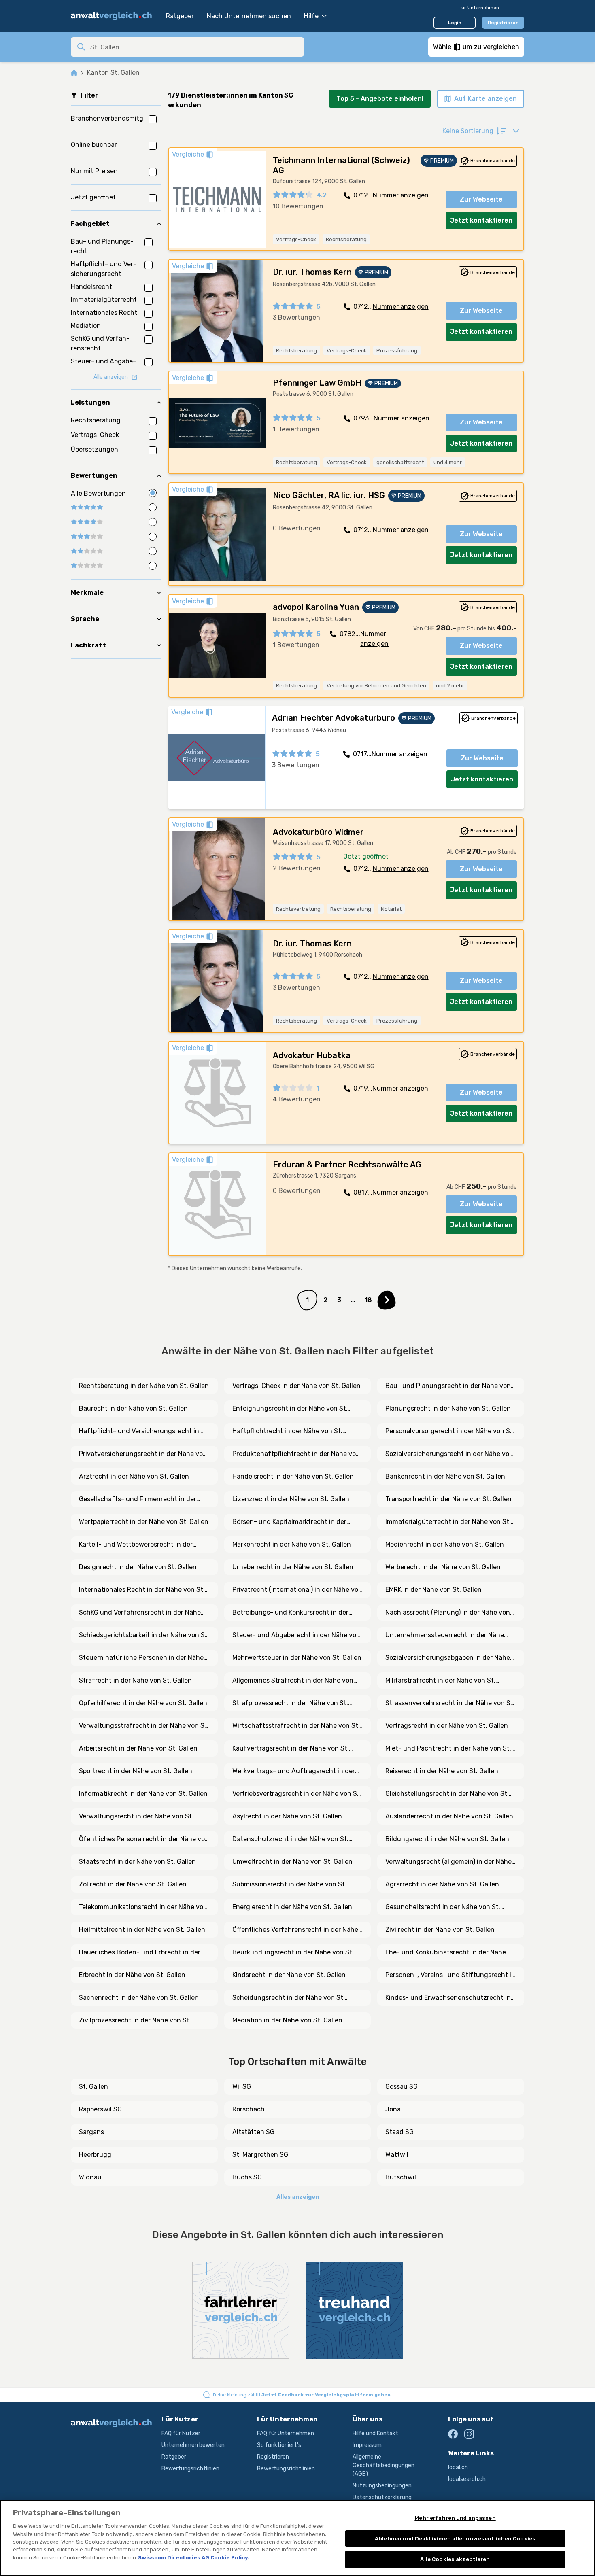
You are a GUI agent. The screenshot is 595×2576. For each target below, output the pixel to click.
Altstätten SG (253, 2132)
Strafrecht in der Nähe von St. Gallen (135, 1680)
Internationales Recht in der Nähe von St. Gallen (142, 1590)
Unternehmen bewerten (193, 2445)
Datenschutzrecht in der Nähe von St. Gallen (290, 1840)
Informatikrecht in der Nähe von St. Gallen (143, 1794)
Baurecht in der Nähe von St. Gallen (133, 1408)
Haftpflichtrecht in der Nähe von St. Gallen (287, 1432)
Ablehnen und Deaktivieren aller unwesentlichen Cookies (455, 2539)
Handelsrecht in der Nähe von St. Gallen (293, 1476)
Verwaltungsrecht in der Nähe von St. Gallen (136, 1817)
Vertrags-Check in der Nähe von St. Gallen (296, 1386)
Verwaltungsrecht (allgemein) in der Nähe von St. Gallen (448, 1862)
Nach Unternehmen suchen (249, 16)
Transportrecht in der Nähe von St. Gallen (448, 1499)
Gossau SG (402, 2087)
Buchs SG (247, 2177)
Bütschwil (401, 2177)
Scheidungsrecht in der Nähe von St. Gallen (289, 1998)
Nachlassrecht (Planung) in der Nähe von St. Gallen (448, 1613)
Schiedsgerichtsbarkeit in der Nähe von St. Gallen (144, 1636)
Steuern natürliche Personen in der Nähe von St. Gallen (141, 1658)
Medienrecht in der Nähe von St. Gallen (445, 1544)
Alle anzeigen (111, 377)
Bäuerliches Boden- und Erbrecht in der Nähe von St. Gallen (140, 1953)
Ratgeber (180, 16)
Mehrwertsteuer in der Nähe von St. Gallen (297, 1658)
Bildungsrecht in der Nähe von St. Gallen (447, 1839)
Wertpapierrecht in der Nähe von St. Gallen (144, 1522)
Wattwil (397, 2155)
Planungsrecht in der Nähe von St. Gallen (448, 1408)
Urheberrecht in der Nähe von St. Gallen (293, 1567)
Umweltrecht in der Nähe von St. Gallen (292, 1862)
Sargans (91, 2132)
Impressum (367, 2445)
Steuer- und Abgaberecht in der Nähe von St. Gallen (296, 1636)
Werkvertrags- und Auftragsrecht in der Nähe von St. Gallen (294, 1772)
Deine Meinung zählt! (303, 2395)
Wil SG (242, 2087)
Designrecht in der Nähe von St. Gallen (138, 1567)
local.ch (458, 2467)
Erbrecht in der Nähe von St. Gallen (132, 1975)
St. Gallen (93, 2087)
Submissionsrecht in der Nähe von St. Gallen (289, 1885)
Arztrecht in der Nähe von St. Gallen (134, 1476)
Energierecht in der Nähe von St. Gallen (292, 1907)
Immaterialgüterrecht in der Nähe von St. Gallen (448, 1522)
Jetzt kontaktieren (481, 220)
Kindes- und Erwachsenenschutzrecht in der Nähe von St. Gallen (448, 1998)
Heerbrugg (95, 2155)
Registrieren (503, 23)
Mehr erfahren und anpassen (455, 2518)
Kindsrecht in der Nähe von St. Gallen (289, 1975)
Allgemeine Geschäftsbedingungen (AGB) (384, 2465)
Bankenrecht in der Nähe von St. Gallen (445, 1476)
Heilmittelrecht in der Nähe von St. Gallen (142, 1930)
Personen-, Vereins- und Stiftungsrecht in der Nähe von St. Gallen (450, 1975)
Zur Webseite (481, 199)
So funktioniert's (279, 2445)
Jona (393, 2109)
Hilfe (311, 16)
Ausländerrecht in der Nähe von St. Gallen (449, 1816)
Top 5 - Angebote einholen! (380, 99)
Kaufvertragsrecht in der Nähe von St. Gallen (291, 1749)
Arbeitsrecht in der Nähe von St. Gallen (138, 1748)
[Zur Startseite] (114, 16)
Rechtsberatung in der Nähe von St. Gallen (144, 1386)
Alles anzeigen (298, 2197)
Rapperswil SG (100, 2109)
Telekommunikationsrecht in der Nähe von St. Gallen (143, 1908)
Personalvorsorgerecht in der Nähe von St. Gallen (450, 1432)
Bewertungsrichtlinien (190, 2469)
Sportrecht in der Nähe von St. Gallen (136, 1771)
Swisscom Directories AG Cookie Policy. (194, 2558)
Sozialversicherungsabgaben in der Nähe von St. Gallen (448, 1658)
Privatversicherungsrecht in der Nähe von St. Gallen (143, 1454)
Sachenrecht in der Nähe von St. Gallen (139, 1998)
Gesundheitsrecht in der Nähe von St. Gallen (443, 1908)
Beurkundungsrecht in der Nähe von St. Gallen (293, 1953)
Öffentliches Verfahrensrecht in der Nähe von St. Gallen (295, 1930)
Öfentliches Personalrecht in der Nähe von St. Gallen (144, 1840)
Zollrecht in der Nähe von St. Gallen (133, 1884)
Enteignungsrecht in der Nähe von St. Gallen (290, 1409)
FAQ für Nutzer (181, 2433)
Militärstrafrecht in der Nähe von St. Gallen (440, 1681)
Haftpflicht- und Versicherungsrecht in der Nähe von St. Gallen (139, 1432)
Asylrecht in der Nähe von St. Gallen (287, 1816)
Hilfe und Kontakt (375, 2433)
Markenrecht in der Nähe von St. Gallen (292, 1544)
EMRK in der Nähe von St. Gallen (433, 1590)
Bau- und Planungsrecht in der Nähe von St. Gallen (448, 1386)
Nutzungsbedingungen (382, 2486)
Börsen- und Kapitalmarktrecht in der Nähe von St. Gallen (289, 1522)
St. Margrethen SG (260, 2155)
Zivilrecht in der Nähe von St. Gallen (440, 1930)
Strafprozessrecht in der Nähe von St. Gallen (290, 1704)
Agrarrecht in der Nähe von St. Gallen (442, 1884)
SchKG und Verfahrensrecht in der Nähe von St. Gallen (140, 1613)
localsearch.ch (467, 2479)
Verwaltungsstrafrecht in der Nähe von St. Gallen (144, 1726)
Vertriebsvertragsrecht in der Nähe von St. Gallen (297, 1794)
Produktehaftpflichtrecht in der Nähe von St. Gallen (296, 1454)
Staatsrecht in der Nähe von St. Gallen (137, 1862)
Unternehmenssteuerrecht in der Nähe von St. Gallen (445, 1636)
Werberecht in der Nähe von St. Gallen (443, 1567)
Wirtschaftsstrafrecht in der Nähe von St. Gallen (296, 1726)
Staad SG (399, 2132)
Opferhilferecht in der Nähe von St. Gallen (143, 1703)
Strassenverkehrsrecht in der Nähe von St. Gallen (450, 1704)
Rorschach (249, 2109)
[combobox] (195, 47)
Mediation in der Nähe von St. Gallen (287, 2020)
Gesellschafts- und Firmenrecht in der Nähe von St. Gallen (138, 1500)
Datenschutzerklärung (382, 2497)
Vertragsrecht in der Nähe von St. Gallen (447, 1726)
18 (368, 1300)
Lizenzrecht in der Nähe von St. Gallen (291, 1499)
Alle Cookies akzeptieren (455, 2559)
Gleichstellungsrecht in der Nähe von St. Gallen (447, 1794)
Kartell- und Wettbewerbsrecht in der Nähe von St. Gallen (136, 1545)
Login (455, 23)
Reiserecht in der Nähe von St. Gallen (442, 1771)
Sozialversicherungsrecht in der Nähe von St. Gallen (449, 1454)
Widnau (90, 2177)
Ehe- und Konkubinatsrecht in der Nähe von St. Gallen (446, 1953)
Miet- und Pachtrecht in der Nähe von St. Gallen (448, 1749)
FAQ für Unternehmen (286, 2433)
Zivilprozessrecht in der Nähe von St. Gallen (135, 2021)
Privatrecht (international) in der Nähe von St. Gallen (297, 1590)
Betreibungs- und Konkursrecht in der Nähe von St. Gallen (290, 1613)
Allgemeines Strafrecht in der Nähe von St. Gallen (293, 1681)
